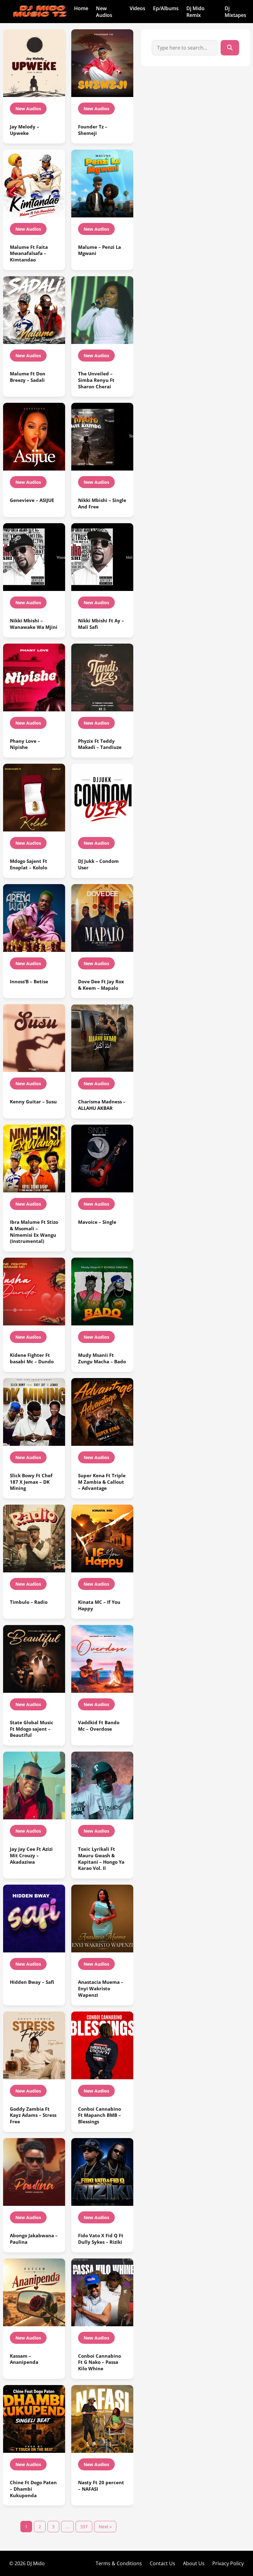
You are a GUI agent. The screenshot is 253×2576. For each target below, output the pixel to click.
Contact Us (162, 2563)
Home (81, 8)
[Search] (230, 48)
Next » (105, 2527)
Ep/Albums (166, 8)
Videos (137, 8)
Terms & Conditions (119, 2563)
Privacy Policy (228, 2563)
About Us (194, 2563)
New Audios (104, 12)
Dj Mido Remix (195, 12)
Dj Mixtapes (235, 12)
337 (84, 2527)
